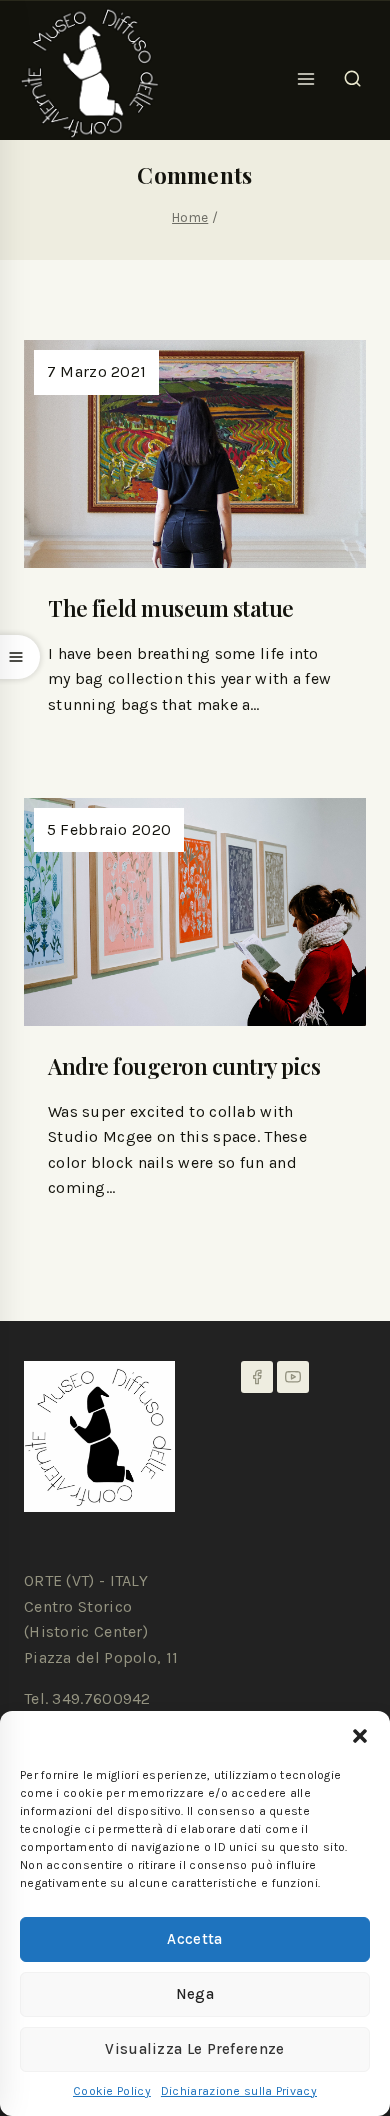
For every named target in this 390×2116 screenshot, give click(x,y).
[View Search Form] (352, 73)
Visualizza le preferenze (194, 2049)
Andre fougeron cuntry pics (184, 1066)
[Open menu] (306, 73)
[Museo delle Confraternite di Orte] (90, 73)
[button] (360, 1736)
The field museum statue (171, 608)
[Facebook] (257, 1377)
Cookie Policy (112, 2091)
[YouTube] (293, 1377)
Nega (195, 1994)
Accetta (194, 1939)
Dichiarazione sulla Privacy (239, 2091)
